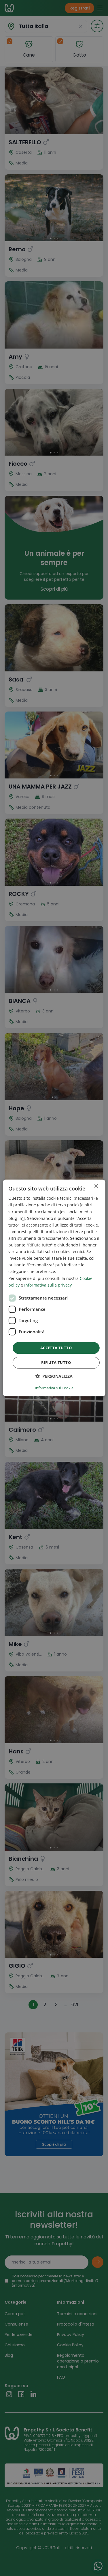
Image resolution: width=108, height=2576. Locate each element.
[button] (54, 1376)
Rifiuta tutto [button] (56, 1363)
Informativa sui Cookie (54, 1388)
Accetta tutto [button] (56, 1348)
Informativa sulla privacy (48, 1285)
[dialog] (54, 1288)
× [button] (96, 1186)
